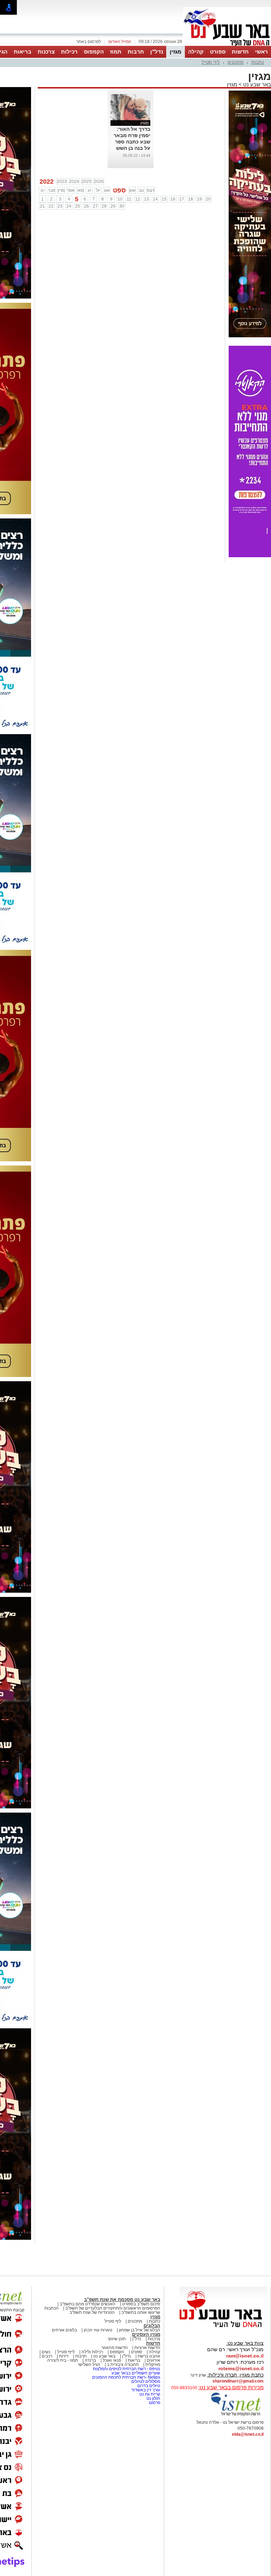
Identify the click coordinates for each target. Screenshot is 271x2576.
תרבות (136, 52)
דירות (64, 2356)
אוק (132, 190)
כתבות (258, 62)
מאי (80, 190)
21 (42, 206)
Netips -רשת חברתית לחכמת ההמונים (126, 2377)
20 (208, 199)
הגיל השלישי (89, 2365)
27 (95, 206)
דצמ (151, 190)
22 (51, 206)
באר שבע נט (256, 84)
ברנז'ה (90, 2360)
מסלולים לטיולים (146, 2381)
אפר (71, 190)
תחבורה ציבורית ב (123, 2365)
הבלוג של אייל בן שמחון (140, 2330)
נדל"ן (157, 52)
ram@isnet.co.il (245, 2356)
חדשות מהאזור (115, 2348)
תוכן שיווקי (117, 2339)
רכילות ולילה (92, 2352)
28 (104, 206)
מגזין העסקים (146, 2334)
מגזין (176, 52)
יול (98, 190)
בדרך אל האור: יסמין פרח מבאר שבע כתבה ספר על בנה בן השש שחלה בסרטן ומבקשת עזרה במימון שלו (132, 148)
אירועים (153, 2360)
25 (78, 206)
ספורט (218, 52)
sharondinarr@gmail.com (238, 2381)
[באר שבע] (227, 45)
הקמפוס (94, 52)
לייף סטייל (66, 2352)
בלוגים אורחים (64, 2330)
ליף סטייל (211, 62)
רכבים (47, 2356)
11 (129, 199)
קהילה (196, 52)
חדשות (240, 52)
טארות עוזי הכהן (98, 2330)
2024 (74, 182)
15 (164, 199)
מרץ (61, 190)
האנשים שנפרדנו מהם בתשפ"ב (88, 2304)
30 (122, 206)
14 (155, 199)
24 (69, 206)
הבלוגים (152, 2326)
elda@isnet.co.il (248, 2434)
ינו (43, 190)
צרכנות (46, 52)
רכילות (69, 52)
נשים (46, 2352)
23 (60, 206)
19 (199, 199)
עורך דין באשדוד (146, 2390)
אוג (107, 190)
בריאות (23, 52)
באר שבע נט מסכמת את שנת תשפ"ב (122, 2300)
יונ (89, 190)
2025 (86, 182)
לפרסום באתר (89, 42)
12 (138, 199)
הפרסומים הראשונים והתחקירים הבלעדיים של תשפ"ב (112, 2308)
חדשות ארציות (147, 2348)
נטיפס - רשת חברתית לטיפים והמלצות (127, 2369)
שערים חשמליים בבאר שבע (135, 2373)
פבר (52, 190)
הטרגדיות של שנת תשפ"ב (92, 2312)
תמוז (116, 52)
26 (86, 206)
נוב (141, 190)
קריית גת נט (150, 2394)
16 (173, 199)
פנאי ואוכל (112, 2360)
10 (120, 199)
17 (182, 199)
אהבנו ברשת (149, 2356)
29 (113, 206)
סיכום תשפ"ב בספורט (141, 2304)
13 (146, 199)
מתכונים (236, 62)
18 (191, 199)
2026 (99, 182)
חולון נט (153, 2398)
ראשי (261, 52)
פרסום (154, 2403)
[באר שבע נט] (223, 2328)
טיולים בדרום (148, 2386)
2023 (62, 182)
